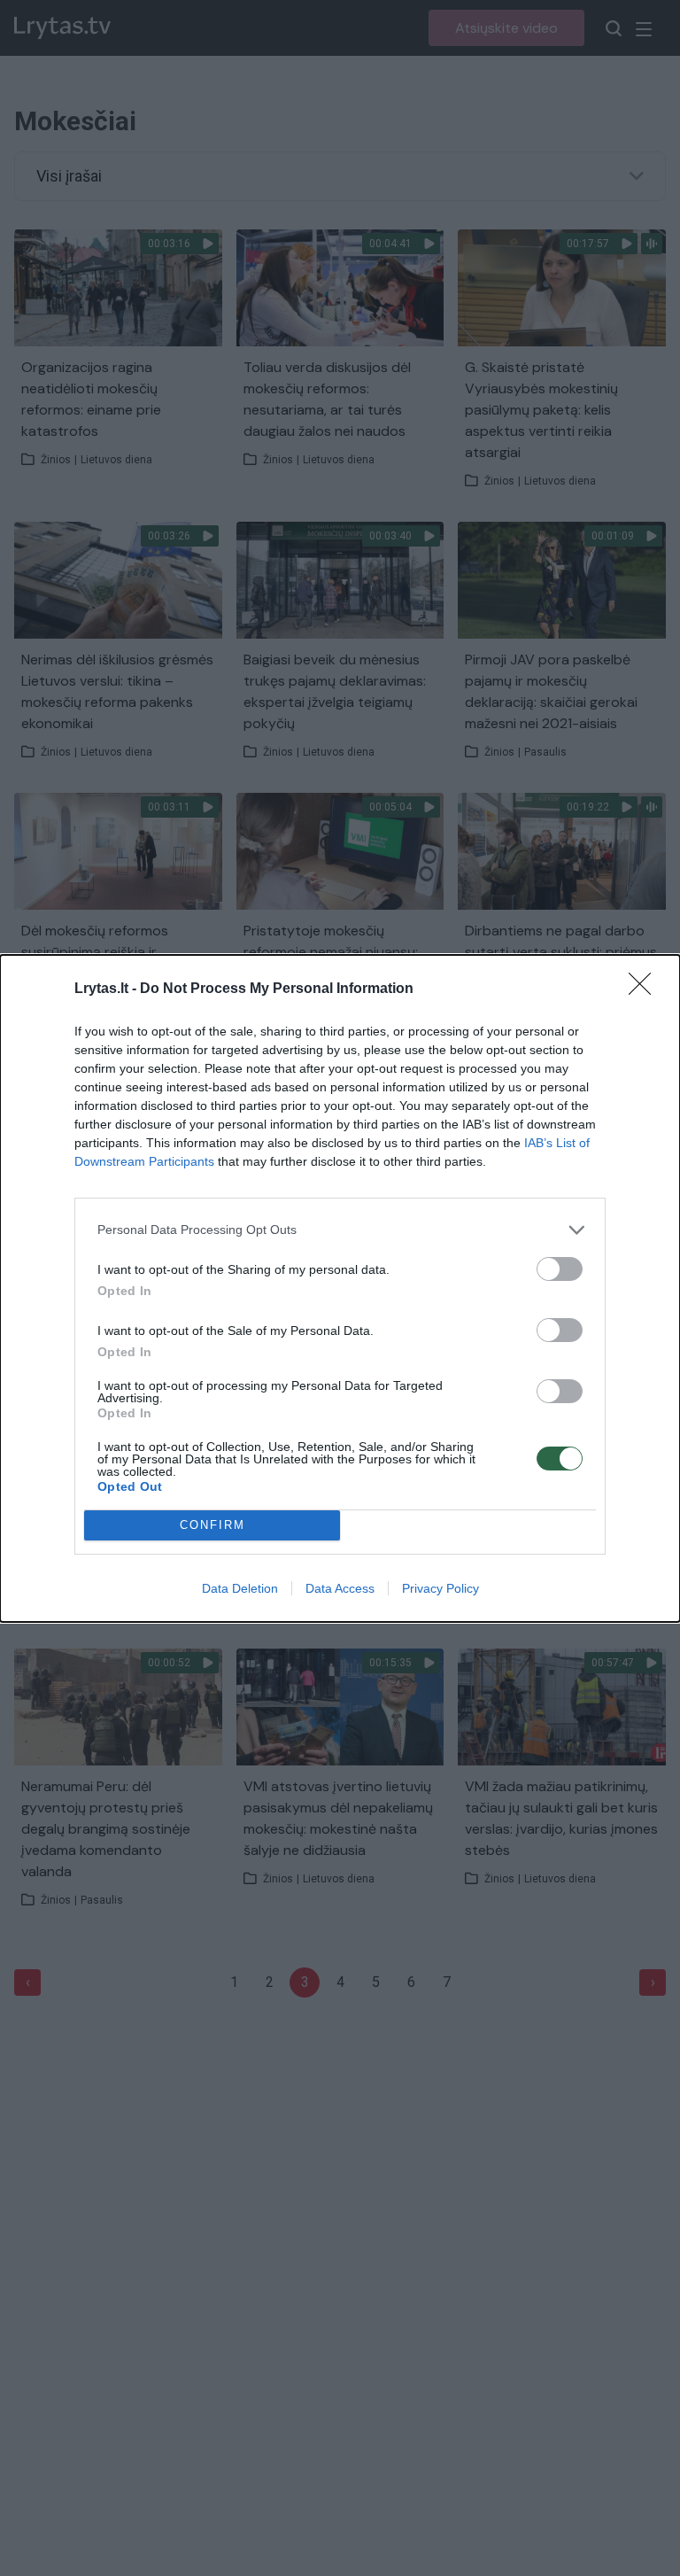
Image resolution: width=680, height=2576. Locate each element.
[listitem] (340, 1230)
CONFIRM (212, 1525)
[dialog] (340, 1288)
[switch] (560, 1269)
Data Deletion (240, 1588)
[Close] (645, 989)
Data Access (340, 1588)
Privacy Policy (440, 1588)
